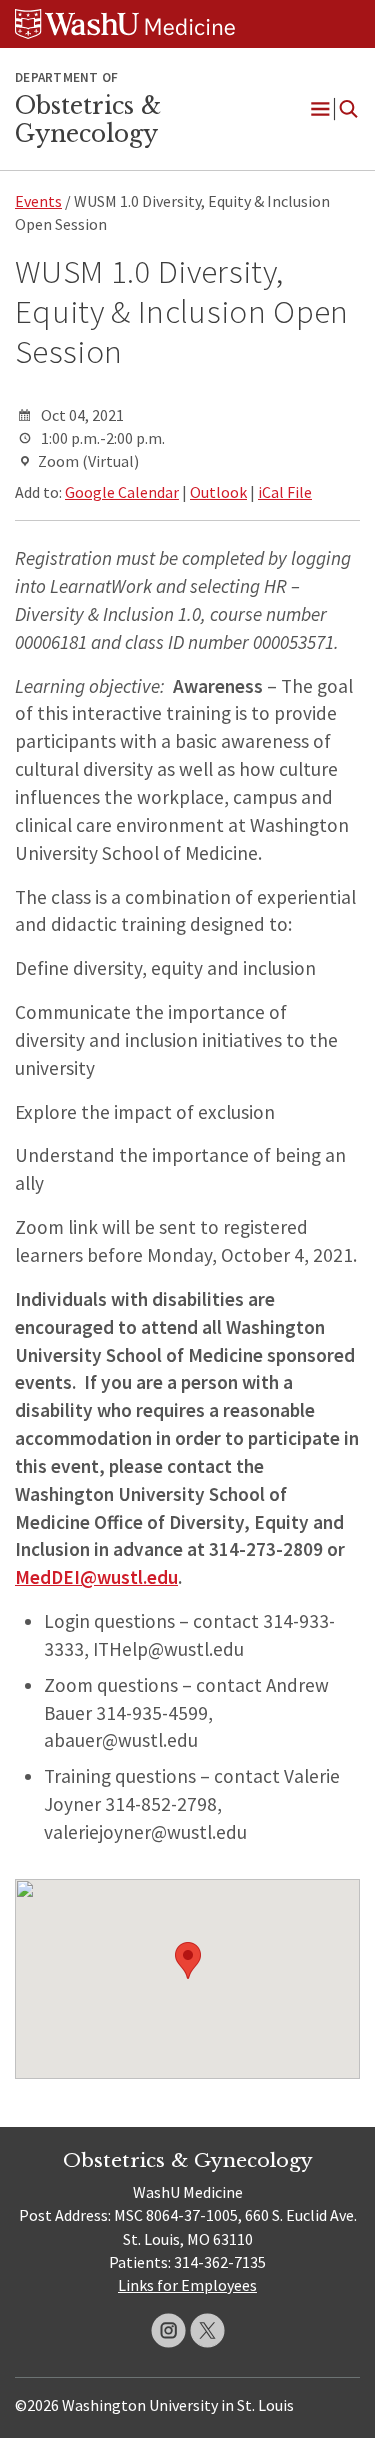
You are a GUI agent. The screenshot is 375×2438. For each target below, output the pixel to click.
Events (38, 201)
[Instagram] (168, 2330)
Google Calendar (122, 492)
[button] (188, 1960)
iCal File (285, 492)
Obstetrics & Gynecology (88, 120)
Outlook (218, 492)
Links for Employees (187, 2285)
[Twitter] (207, 2330)
